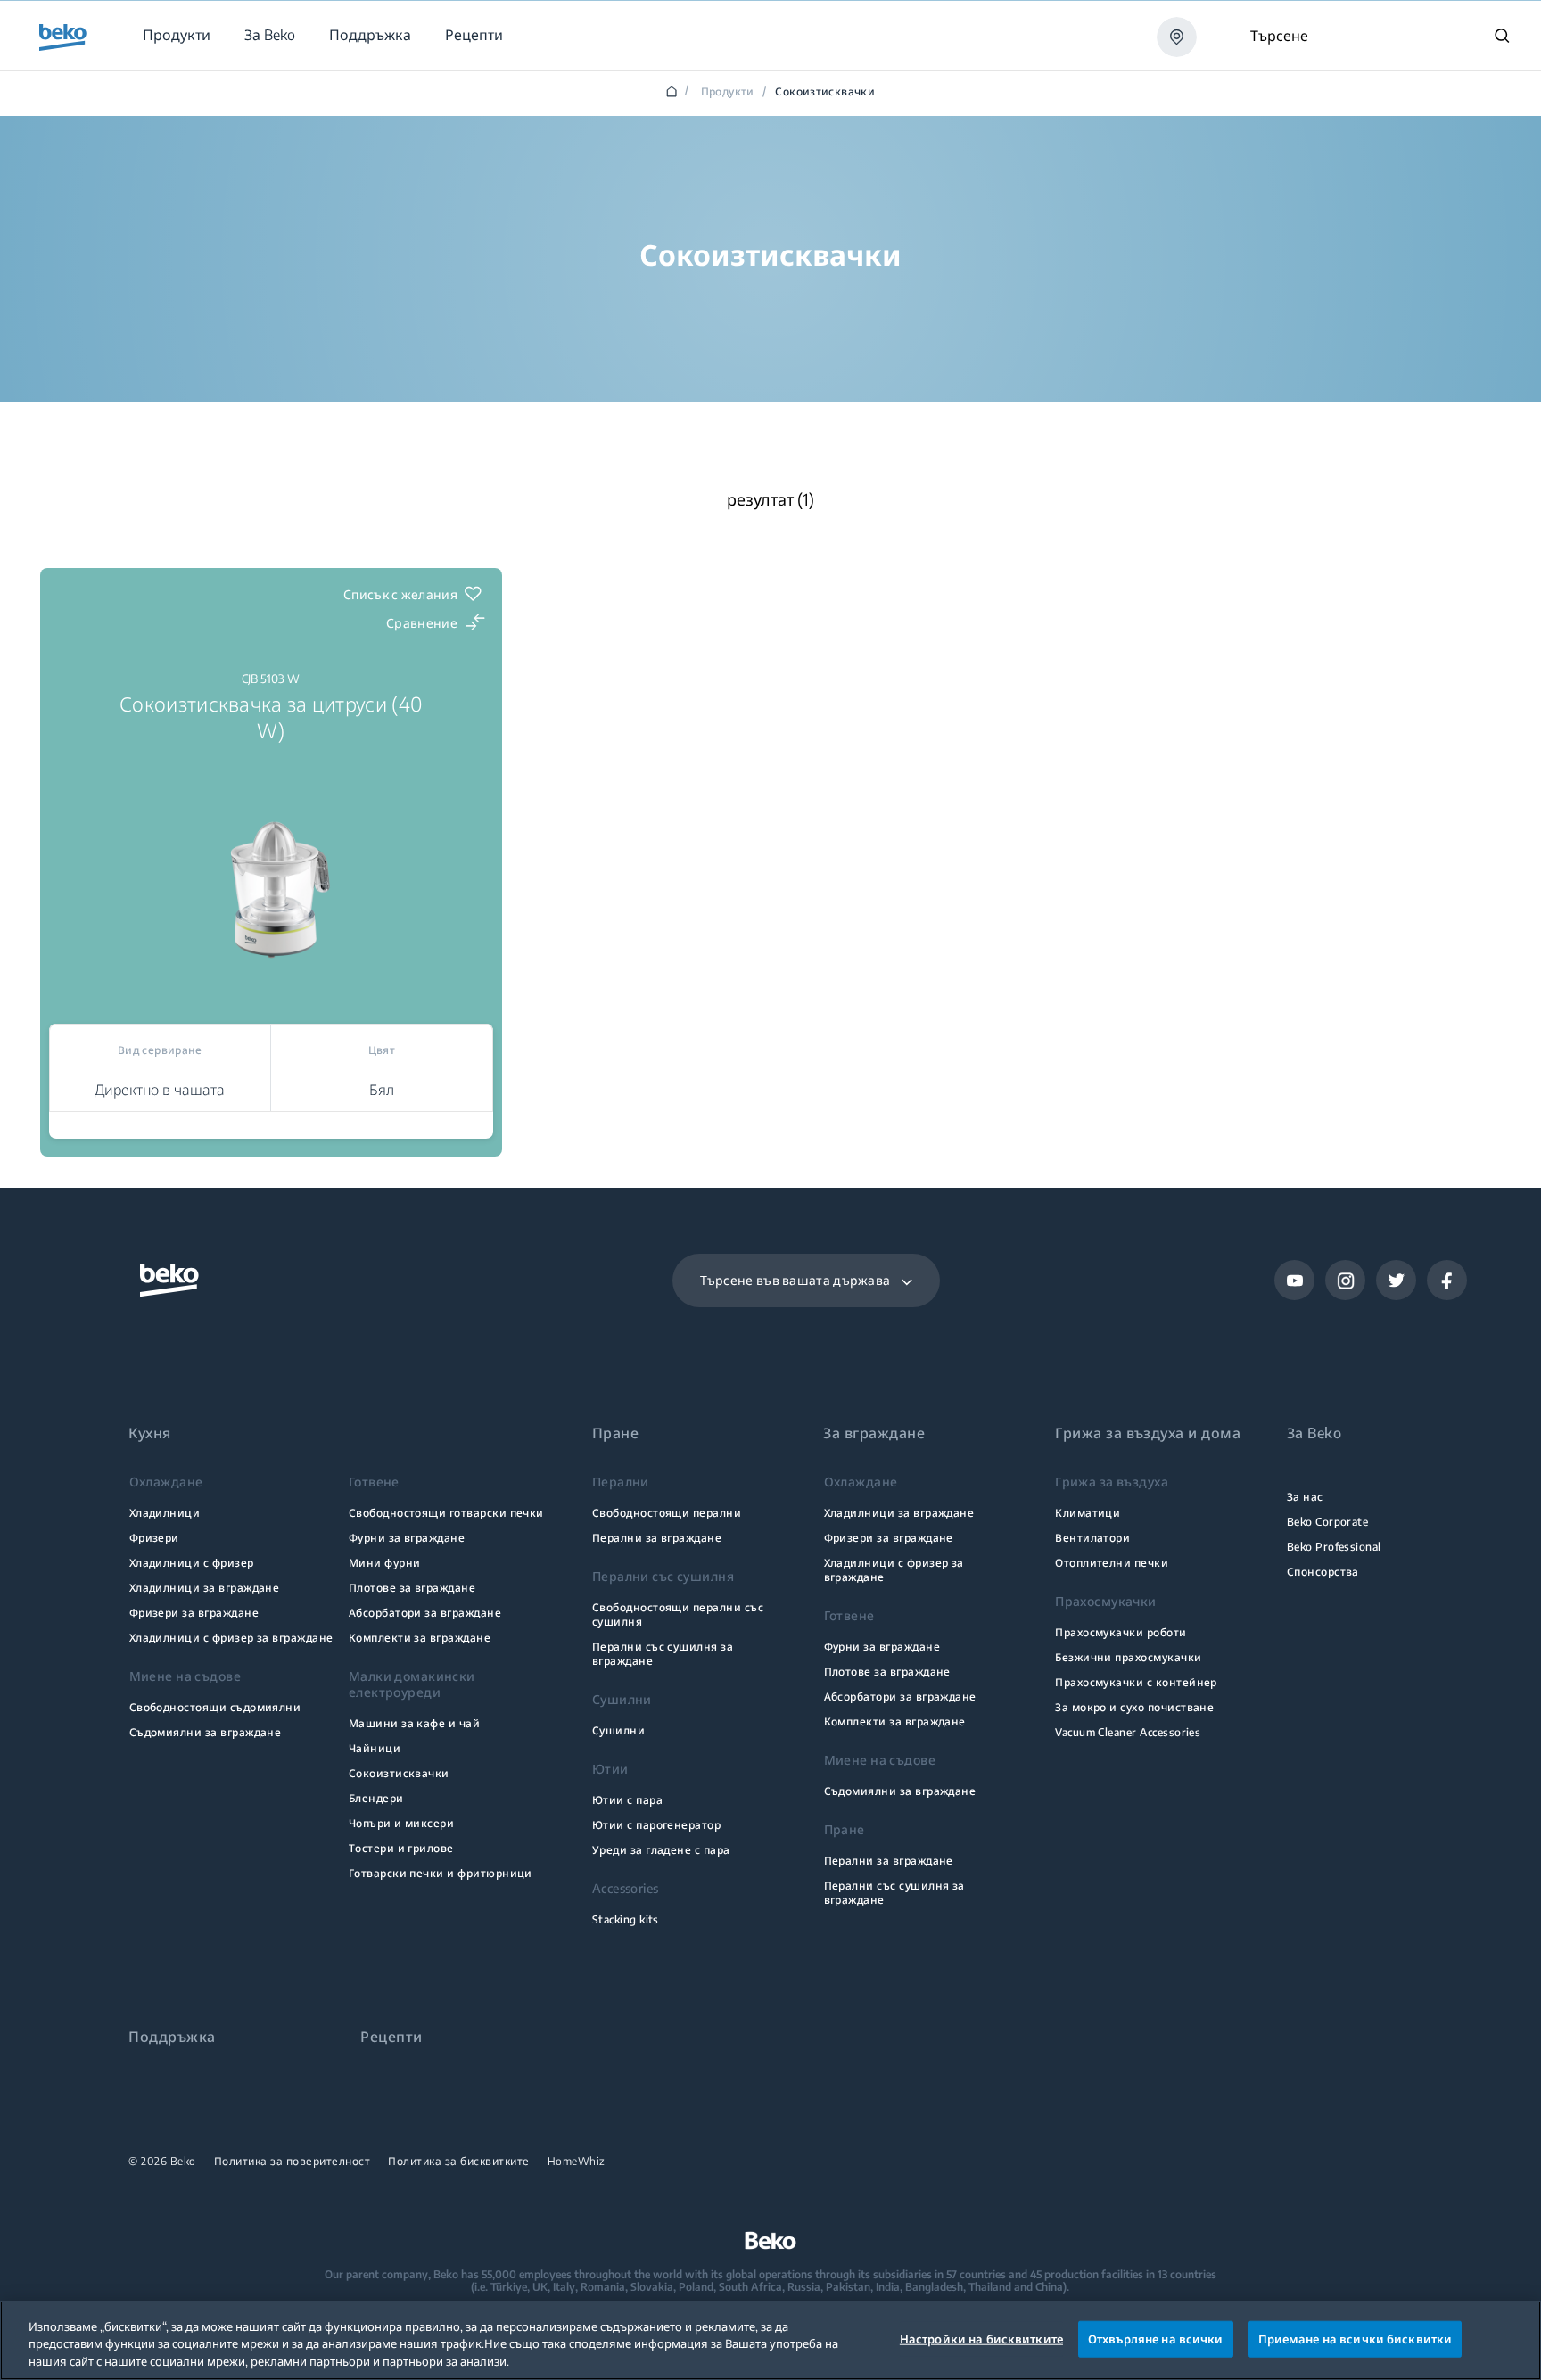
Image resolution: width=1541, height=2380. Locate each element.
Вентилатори (1092, 1538)
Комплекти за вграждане (420, 1638)
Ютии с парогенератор (656, 1825)
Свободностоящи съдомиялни (215, 1707)
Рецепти (391, 2037)
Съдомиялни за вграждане (206, 1732)
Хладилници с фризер (192, 1563)
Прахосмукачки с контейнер (1136, 1682)
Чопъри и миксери (402, 1823)
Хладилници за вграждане (205, 1588)
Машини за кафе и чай (414, 1723)
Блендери (376, 1798)
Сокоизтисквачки (399, 1773)
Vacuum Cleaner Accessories (1128, 1732)
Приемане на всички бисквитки (1356, 2338)
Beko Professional (1334, 1547)
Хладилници (165, 1513)
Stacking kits (626, 1919)
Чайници (375, 1748)
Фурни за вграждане (407, 1538)
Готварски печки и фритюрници (441, 1873)
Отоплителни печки (1112, 1563)
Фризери (154, 1538)
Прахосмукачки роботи (1121, 1632)
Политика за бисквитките (459, 2162)
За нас (1305, 1497)
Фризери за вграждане (194, 1613)
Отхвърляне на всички (1156, 2338)
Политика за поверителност (293, 2162)
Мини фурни (385, 1563)
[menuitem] (176, 35)
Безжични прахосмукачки (1128, 1657)
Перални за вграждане (657, 1538)
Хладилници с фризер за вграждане (231, 1638)
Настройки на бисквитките (981, 2338)
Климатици (1088, 1513)
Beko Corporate (1328, 1522)
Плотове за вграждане (412, 1588)
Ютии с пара (627, 1800)
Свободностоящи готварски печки (446, 1513)
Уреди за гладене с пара (661, 1850)
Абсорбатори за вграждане (425, 1613)
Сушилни (618, 1730)
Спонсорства (1323, 1572)
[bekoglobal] (63, 37)
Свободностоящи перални (667, 1513)
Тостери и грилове (401, 1848)
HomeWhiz (577, 2162)
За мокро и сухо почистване (1134, 1707)
